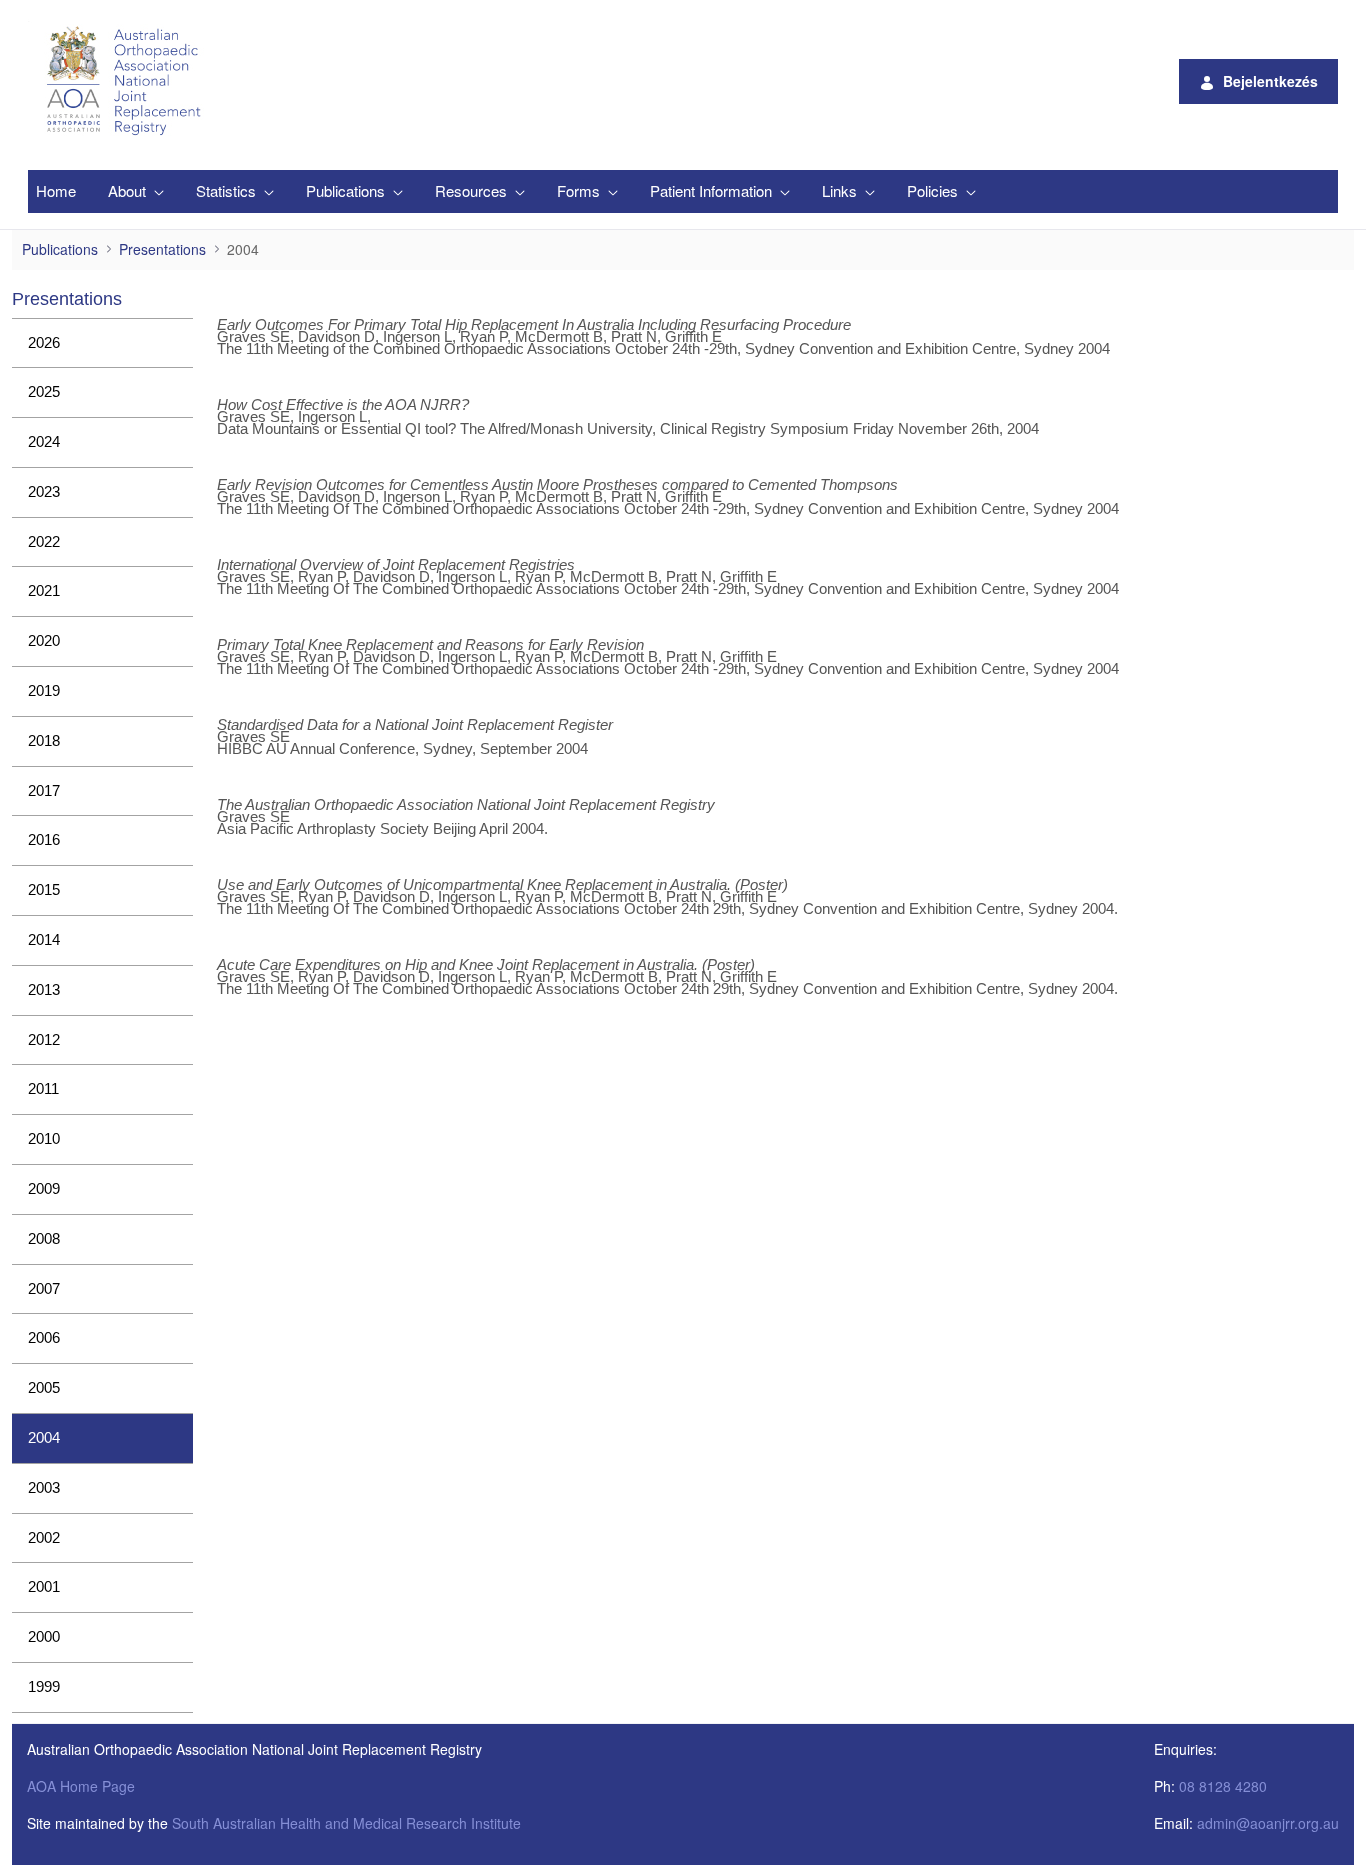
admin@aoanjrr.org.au (1268, 1823)
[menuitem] (56, 191)
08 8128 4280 (1223, 1786)
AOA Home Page (81, 1786)
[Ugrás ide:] (127, 81)
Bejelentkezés (1270, 81)
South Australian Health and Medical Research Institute (346, 1823)
